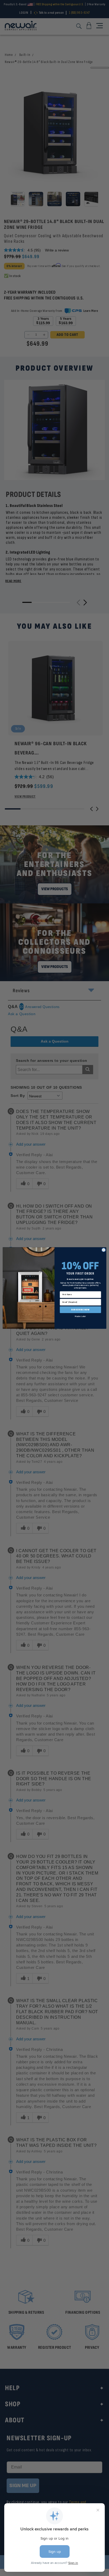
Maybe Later (80, 1316)
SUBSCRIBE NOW (80, 1310)
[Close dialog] (104, 1250)
